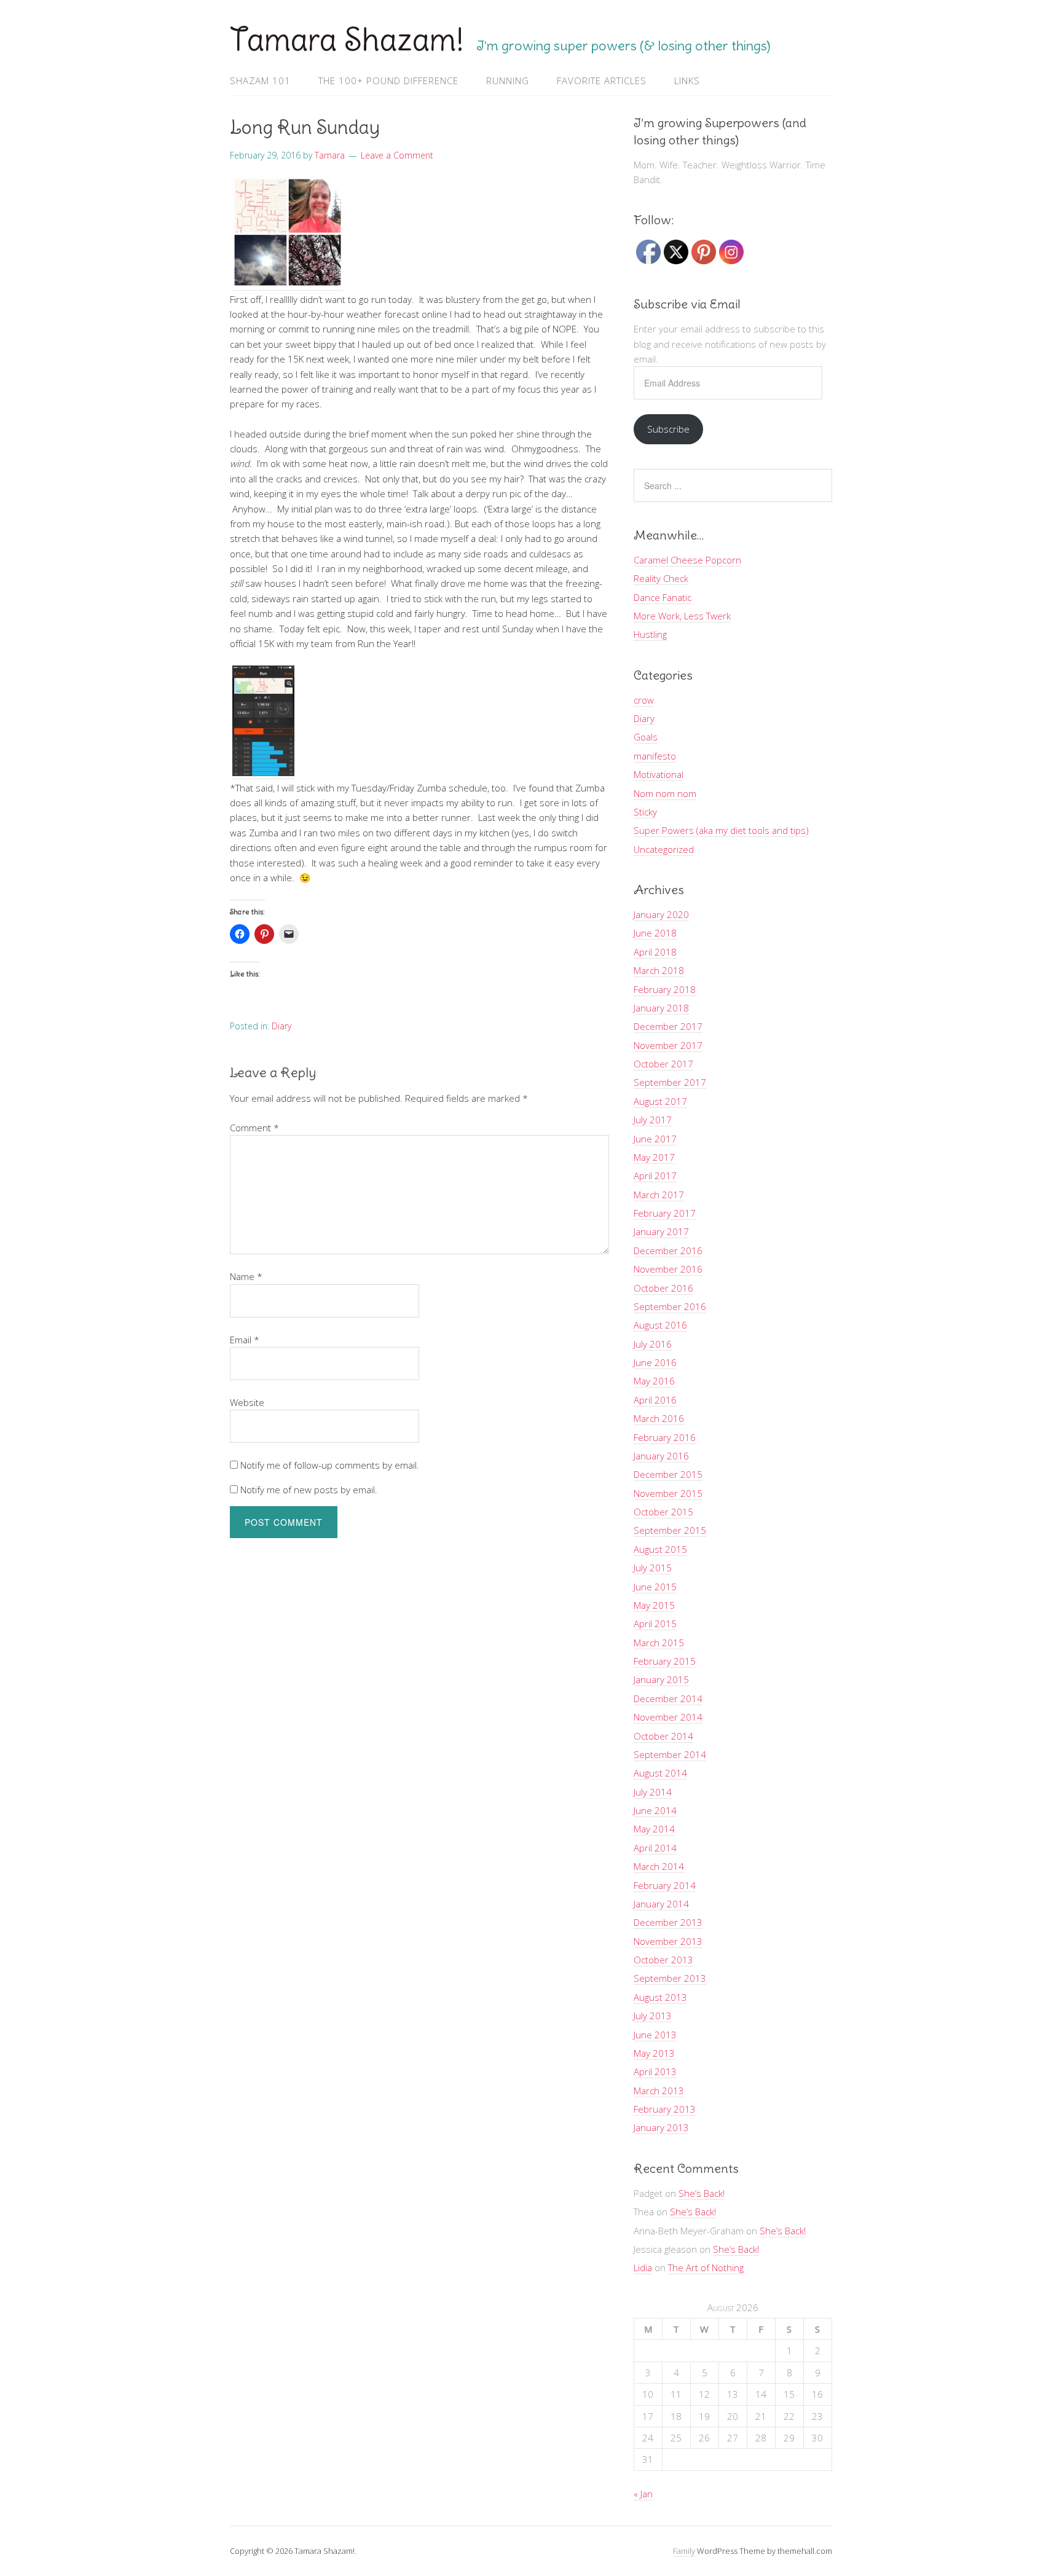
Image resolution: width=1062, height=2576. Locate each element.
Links (687, 80)
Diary (281, 1026)
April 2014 (655, 1848)
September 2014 (670, 1754)
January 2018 (661, 1008)
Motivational (659, 774)
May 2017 (654, 1157)
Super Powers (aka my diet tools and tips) (721, 830)
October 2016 (663, 1288)
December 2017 (668, 1026)
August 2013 (660, 1997)
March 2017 (659, 1195)
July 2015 (653, 1568)
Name (246, 1276)
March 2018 (659, 970)
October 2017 (663, 1064)
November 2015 (668, 1493)
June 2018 (655, 933)
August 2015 (660, 1549)
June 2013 (655, 2035)
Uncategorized (664, 849)
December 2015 (668, 1474)
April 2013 (655, 2071)
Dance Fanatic (663, 597)
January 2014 (661, 1904)
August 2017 (660, 1101)
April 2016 (655, 1400)
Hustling (650, 634)
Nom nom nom (665, 793)
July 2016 (653, 1344)
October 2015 (663, 1512)
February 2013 (665, 2109)
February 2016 (665, 1437)
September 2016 (670, 1306)
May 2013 (654, 2053)
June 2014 (655, 1810)
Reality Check (661, 578)
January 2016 (661, 1456)
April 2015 (655, 1624)
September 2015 (670, 1530)
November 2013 (668, 1941)
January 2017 (661, 1231)
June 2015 (655, 1587)
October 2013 (663, 1960)
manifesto (655, 756)
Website (247, 1402)
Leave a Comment (397, 155)
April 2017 (655, 1176)
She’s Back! (702, 2193)
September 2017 (670, 1082)
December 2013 (668, 1922)
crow (644, 700)
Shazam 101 (260, 80)
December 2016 (668, 1251)
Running (508, 80)
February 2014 (665, 1885)
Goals (646, 737)
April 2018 (655, 952)
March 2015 (659, 1643)
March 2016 (659, 1418)
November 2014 (668, 1717)
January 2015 (661, 1679)
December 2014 (668, 1698)
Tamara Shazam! (347, 40)
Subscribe (668, 429)
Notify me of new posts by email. (309, 1490)
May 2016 (654, 1381)
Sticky (645, 812)
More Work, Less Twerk (682, 616)
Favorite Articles (602, 80)
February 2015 (665, 1661)
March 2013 (659, 2091)
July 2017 (653, 1120)
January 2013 (661, 2127)
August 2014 (660, 1773)
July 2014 (653, 1792)
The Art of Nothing (706, 2268)
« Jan (643, 2494)
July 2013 (653, 2016)
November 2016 (668, 1269)
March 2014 (659, 1866)
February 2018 (665, 989)
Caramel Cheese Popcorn (687, 560)
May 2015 (654, 1605)
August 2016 (660, 1325)
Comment (254, 1128)
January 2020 (661, 914)
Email (245, 1340)
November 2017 (668, 1045)
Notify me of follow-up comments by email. (330, 1465)
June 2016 (655, 1362)
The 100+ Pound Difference (388, 80)
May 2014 (654, 1829)
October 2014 (663, 1736)
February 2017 (665, 1213)
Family (684, 2551)
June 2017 (655, 1139)
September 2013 (670, 1978)
